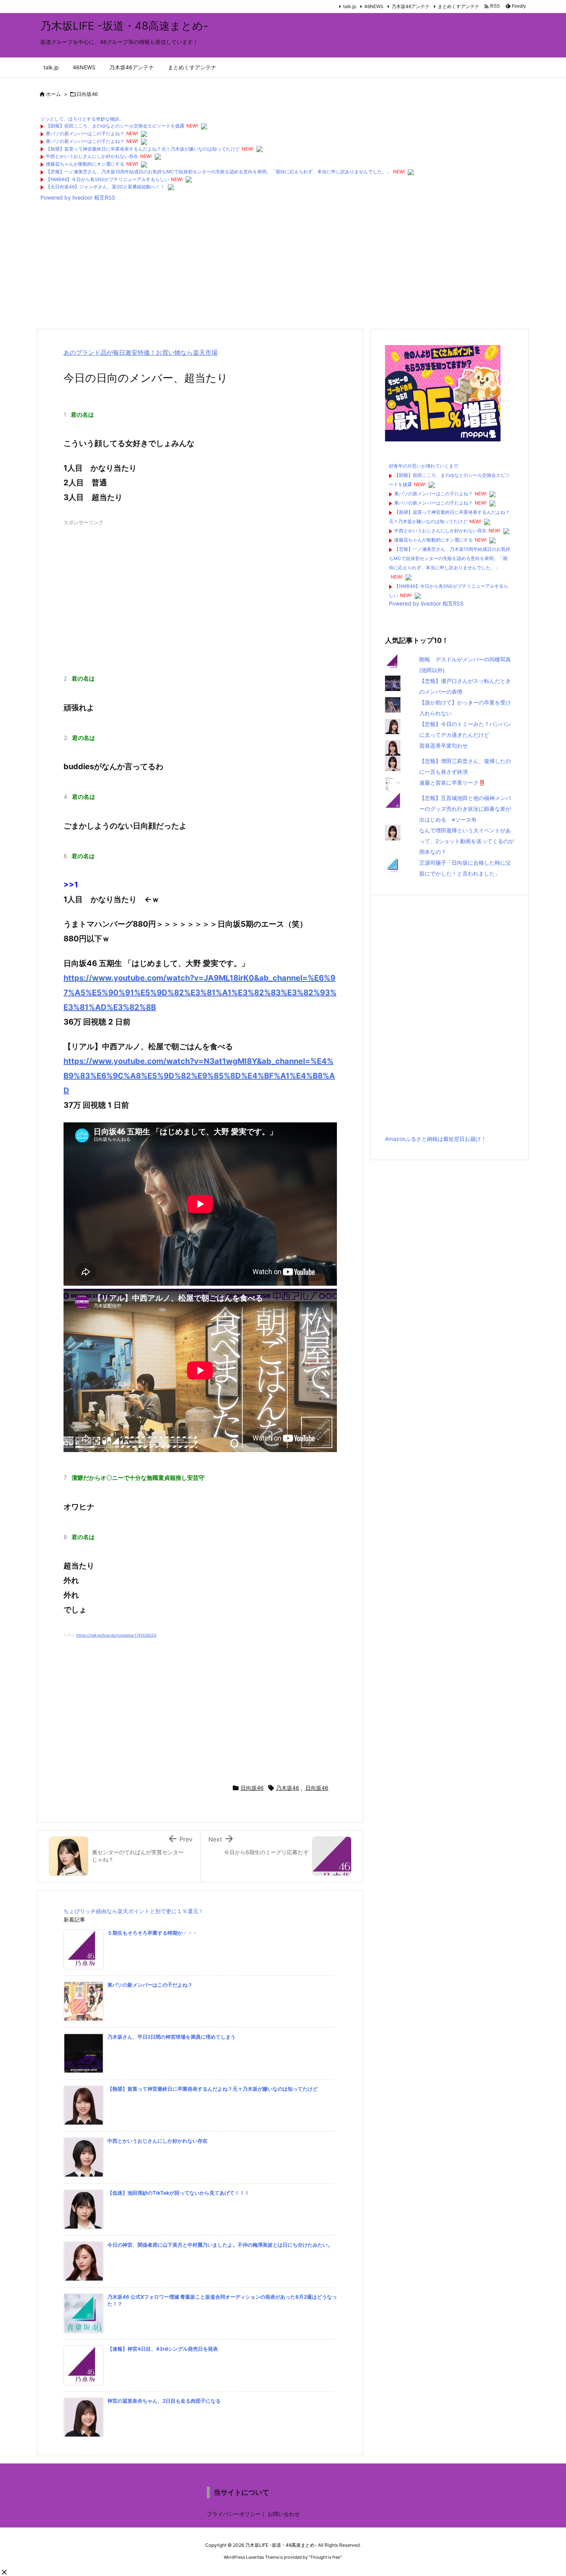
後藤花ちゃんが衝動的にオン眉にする (85, 164)
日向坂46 (87, 94)
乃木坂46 (288, 1788)
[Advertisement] (268, 267)
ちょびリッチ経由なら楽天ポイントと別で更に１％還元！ (134, 1911)
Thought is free (325, 2557)
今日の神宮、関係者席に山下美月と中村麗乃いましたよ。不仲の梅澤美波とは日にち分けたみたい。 (220, 2245)
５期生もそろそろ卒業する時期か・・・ (152, 1933)
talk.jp (350, 6)
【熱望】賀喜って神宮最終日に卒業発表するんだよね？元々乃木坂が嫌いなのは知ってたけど (143, 149)
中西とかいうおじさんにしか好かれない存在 (92, 156)
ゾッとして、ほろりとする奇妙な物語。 (82, 119)
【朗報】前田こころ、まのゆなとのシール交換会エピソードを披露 (115, 126)
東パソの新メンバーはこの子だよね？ (85, 133)
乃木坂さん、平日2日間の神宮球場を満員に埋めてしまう (172, 2037)
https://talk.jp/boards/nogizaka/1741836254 (116, 1635)
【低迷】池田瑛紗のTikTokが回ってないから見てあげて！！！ (178, 2193)
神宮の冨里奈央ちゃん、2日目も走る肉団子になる (164, 2401)
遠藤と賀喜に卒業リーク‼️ (452, 782)
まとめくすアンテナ (459, 6)
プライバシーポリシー (234, 2514)
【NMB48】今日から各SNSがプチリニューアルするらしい (107, 179)
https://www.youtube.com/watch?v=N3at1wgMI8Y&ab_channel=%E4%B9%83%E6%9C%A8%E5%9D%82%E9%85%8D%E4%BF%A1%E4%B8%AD (199, 1076)
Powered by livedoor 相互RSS (78, 197)
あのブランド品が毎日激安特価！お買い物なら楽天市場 (141, 352)
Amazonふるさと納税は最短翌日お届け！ (436, 1139)
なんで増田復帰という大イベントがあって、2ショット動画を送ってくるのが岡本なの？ (467, 841)
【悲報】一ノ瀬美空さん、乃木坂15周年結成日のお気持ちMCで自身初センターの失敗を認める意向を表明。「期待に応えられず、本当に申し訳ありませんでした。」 (219, 172)
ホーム (53, 94)
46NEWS (374, 6)
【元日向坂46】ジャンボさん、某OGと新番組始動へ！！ (105, 187)
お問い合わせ (284, 2514)
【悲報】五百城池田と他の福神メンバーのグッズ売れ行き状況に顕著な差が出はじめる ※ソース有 (465, 809)
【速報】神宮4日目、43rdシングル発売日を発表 (163, 2349)
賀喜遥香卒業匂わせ (444, 745)
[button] (4, 2572)
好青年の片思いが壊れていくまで (424, 466)
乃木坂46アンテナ (411, 6)
